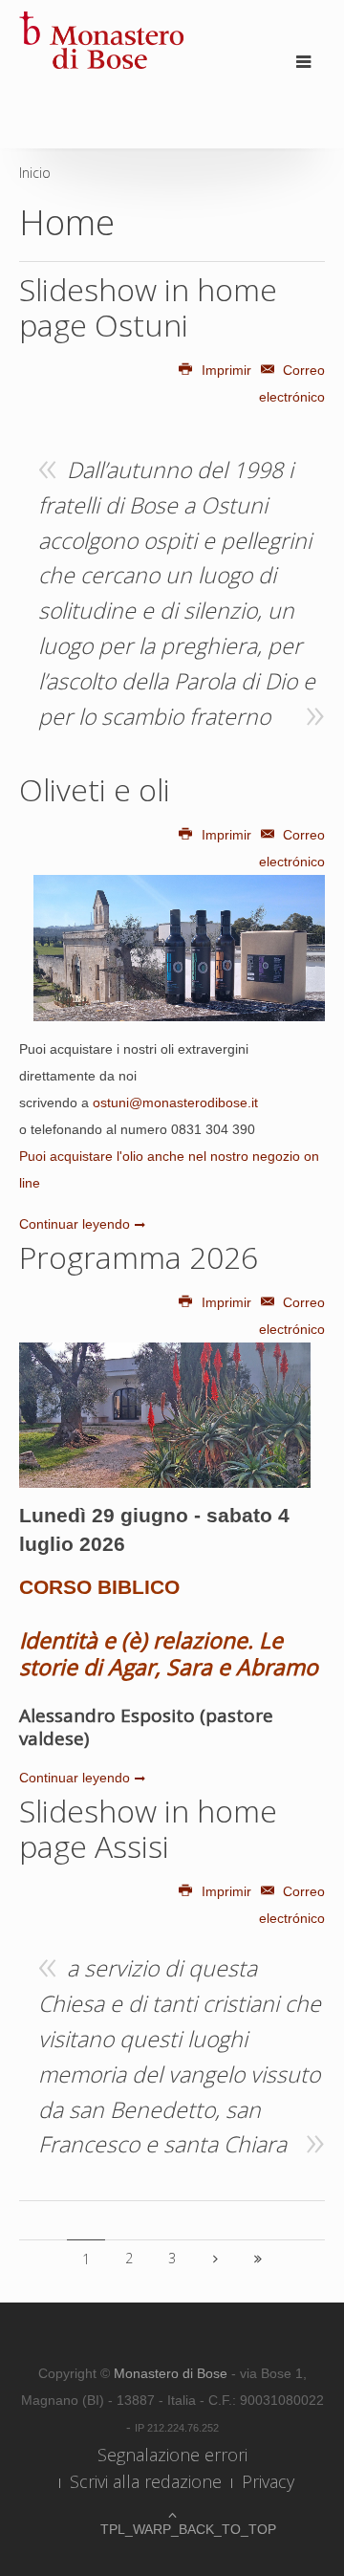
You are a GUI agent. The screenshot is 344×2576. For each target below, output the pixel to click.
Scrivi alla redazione (146, 2481)
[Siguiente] (215, 2259)
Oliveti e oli (95, 789)
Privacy (268, 2481)
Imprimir (226, 370)
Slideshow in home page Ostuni (148, 307)
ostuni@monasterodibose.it (175, 1102)
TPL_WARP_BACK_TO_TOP (172, 2529)
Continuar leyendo (75, 1224)
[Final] (258, 2259)
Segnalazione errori (172, 2455)
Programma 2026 (139, 1257)
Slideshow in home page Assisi (148, 1828)
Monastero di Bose (172, 2373)
